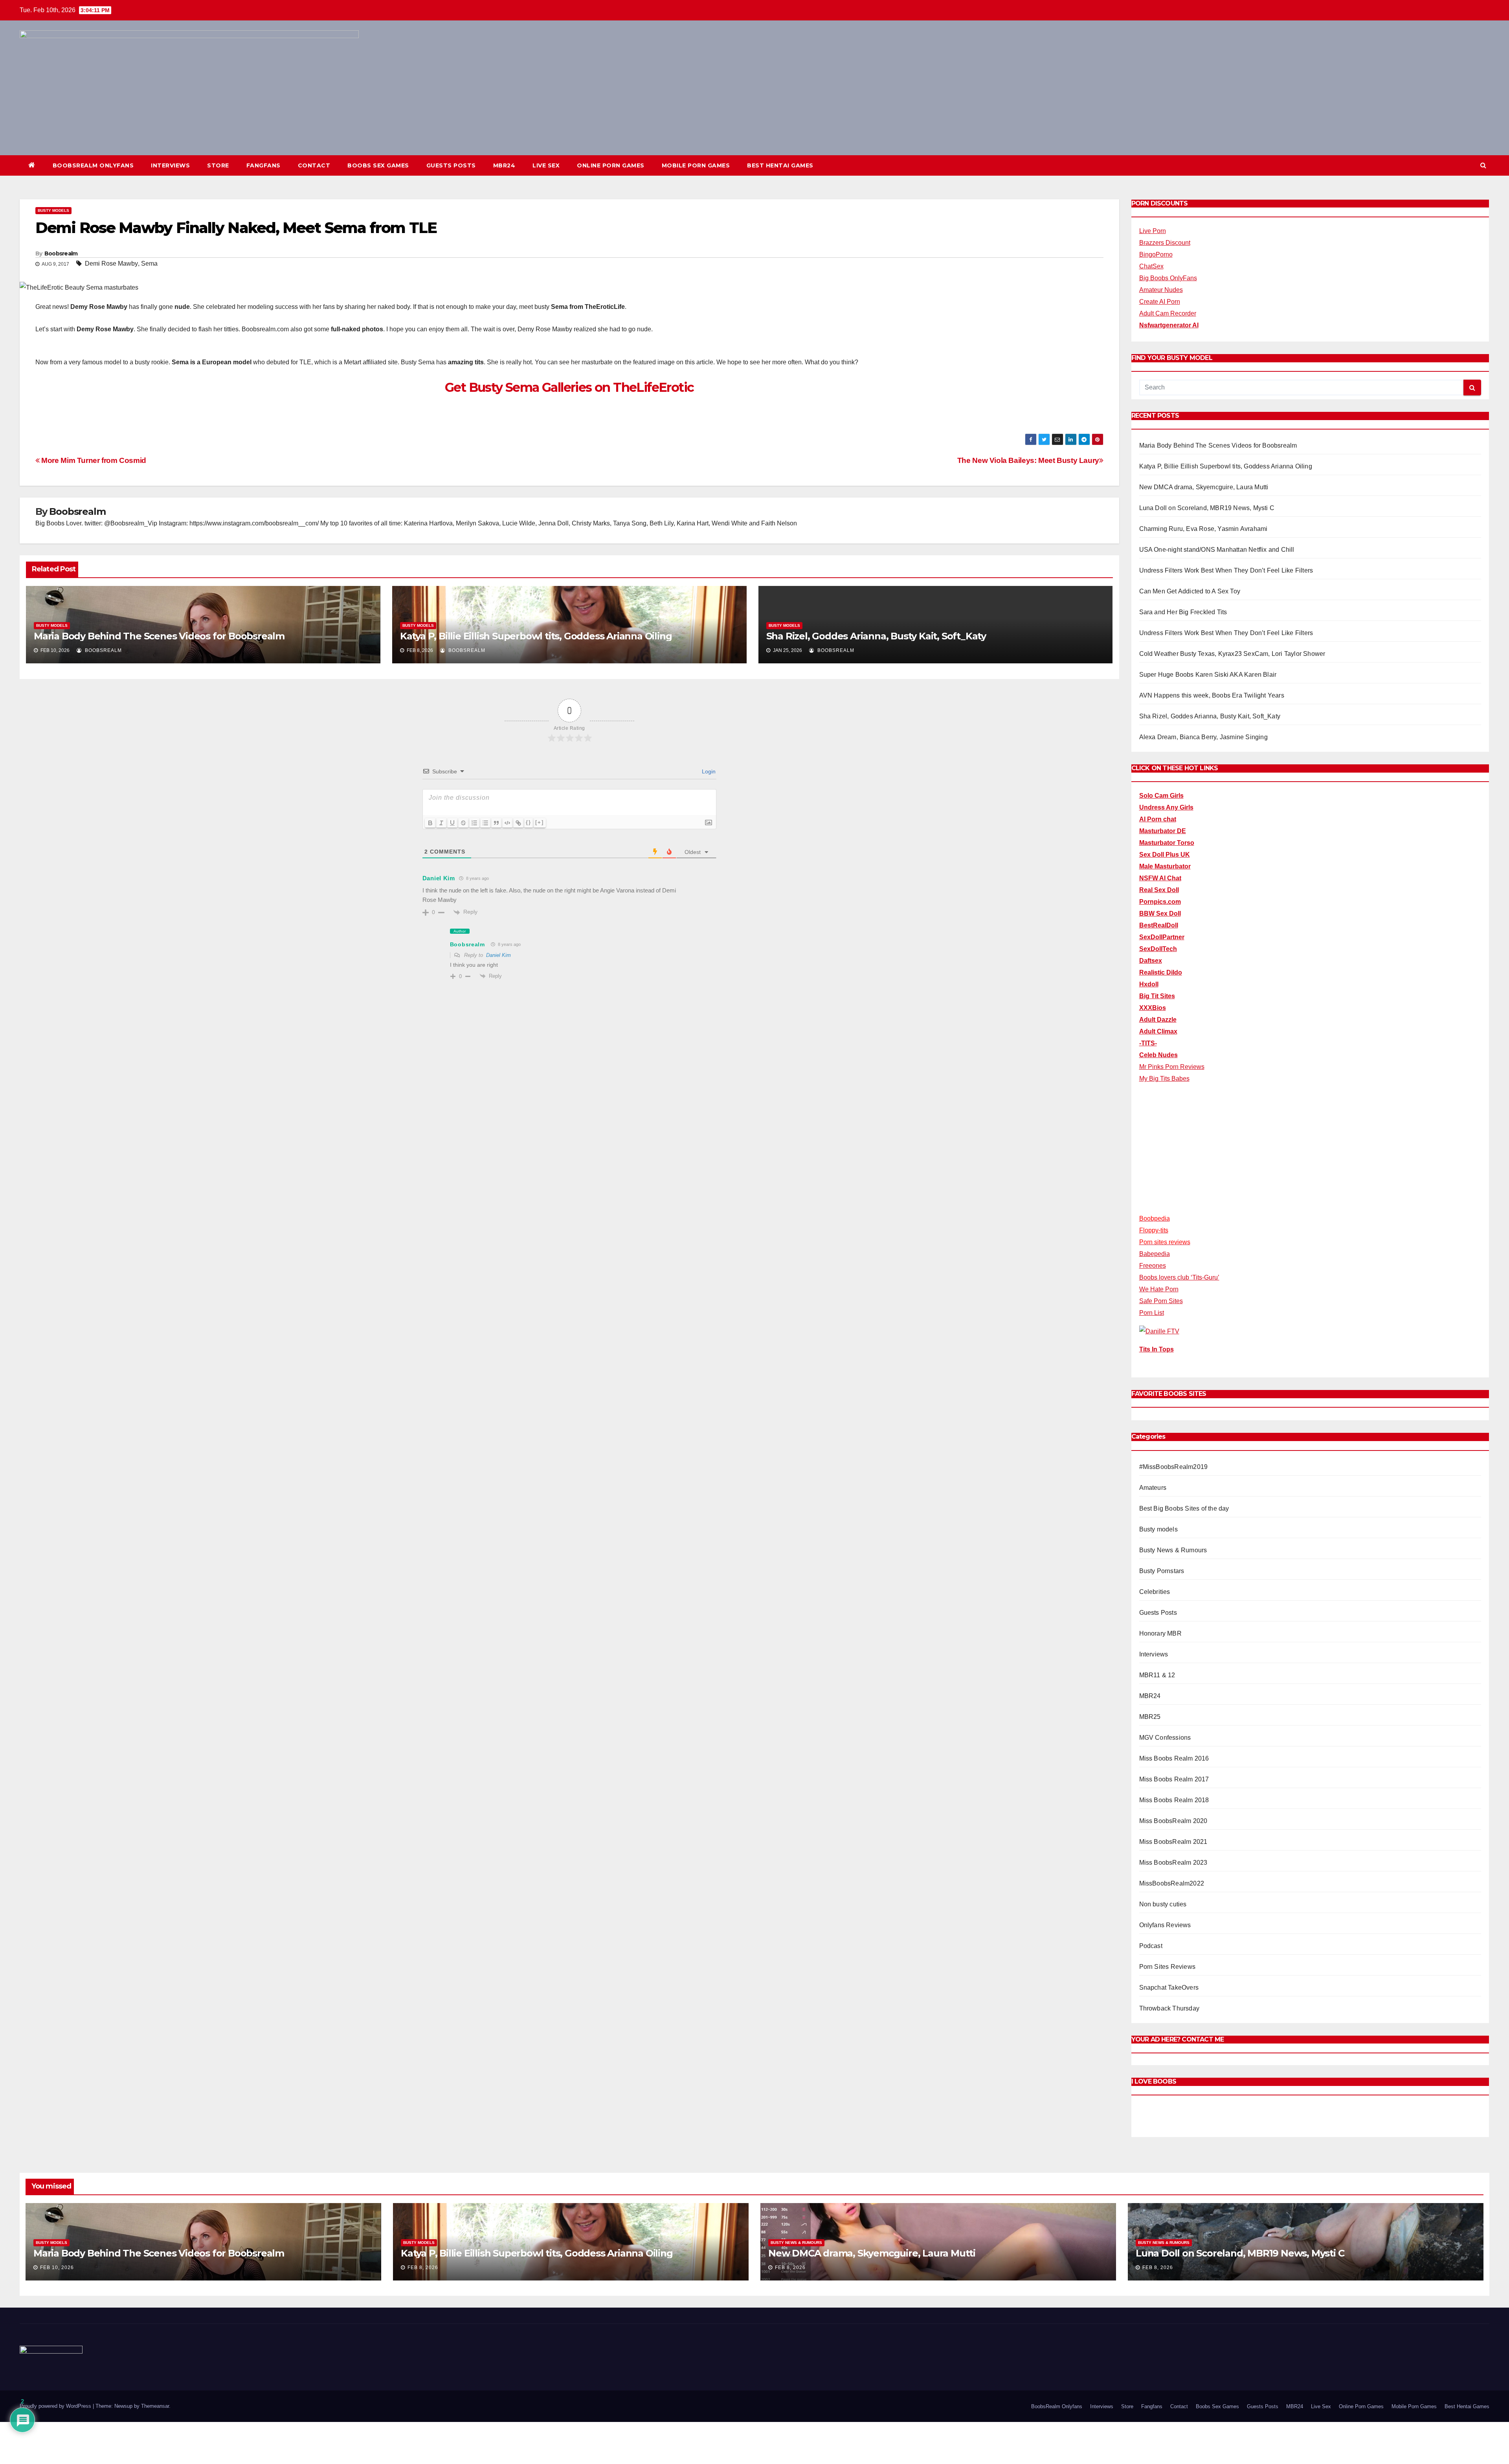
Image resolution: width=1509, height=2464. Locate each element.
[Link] (518, 823)
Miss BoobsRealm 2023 (1173, 1863)
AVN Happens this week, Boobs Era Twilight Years (1212, 695)
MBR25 (1150, 1717)
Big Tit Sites (1157, 996)
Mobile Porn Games (696, 165)
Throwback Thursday (1169, 2008)
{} (529, 822)
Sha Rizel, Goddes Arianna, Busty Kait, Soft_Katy (876, 636)
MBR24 (504, 165)
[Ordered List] (474, 823)
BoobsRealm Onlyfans (93, 165)
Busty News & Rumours (1173, 1550)
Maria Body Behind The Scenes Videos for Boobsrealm (159, 636)
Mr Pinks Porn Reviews (1172, 1067)
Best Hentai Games (780, 165)
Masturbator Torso (1167, 843)
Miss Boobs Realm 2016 (1174, 1758)
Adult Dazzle (1158, 1020)
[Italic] (441, 823)
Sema (149, 263)
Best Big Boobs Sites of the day (1184, 1508)
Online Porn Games (611, 165)
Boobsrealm (61, 253)
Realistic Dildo (1161, 972)
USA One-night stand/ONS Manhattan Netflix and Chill (1217, 550)
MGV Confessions (1165, 1738)
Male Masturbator (1165, 866)
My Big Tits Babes (1164, 1079)
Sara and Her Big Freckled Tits (1183, 612)
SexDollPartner (1162, 937)
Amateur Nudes (1161, 290)
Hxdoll (1149, 984)
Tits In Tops (1157, 1349)
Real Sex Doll (1159, 890)
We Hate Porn (1159, 1289)
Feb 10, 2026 (57, 2268)
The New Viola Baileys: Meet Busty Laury (1028, 460)
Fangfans (263, 165)
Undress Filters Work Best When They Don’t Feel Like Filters (1226, 570)
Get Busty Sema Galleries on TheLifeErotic (569, 387)
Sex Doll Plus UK (1165, 855)
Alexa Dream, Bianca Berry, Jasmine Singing (1203, 737)
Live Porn (1153, 231)
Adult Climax (1158, 1031)
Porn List (1152, 1313)
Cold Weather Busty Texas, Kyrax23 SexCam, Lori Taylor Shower (1232, 654)
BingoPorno (1156, 254)
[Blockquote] (496, 823)
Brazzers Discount (1165, 243)
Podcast (1151, 1946)
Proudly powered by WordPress (56, 2406)
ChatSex (1151, 266)
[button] (1483, 165)
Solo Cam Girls (1161, 796)
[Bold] (430, 823)
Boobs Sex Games (378, 165)
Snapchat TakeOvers (1169, 1988)
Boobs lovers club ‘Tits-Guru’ (1179, 1277)
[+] (540, 822)
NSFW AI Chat (1160, 878)
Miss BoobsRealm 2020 (1173, 1821)
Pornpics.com (1160, 902)
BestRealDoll (1159, 925)
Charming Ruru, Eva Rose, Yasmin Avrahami (1203, 529)
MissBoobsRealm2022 (1172, 1883)
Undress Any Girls (1166, 807)
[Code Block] (507, 823)
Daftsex (1151, 961)
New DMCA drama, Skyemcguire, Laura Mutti (1204, 487)
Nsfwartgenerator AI (1169, 325)
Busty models (53, 210)
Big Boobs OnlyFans (1168, 278)
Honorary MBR (1160, 1633)
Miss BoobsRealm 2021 (1173, 1842)
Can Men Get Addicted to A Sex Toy (1190, 591)
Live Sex (546, 165)
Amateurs (1153, 1488)
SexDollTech (1158, 949)
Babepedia (1155, 1254)
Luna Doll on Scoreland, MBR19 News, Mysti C (1207, 508)
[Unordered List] (485, 823)
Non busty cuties (1163, 1904)
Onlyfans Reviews (1165, 1925)
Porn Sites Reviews (1168, 1967)
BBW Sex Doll (1160, 913)
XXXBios (1153, 1008)
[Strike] (463, 823)
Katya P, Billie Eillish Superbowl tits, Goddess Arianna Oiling (536, 636)
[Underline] (452, 823)
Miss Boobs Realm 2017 (1174, 1779)
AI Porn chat (1158, 819)
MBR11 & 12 (1157, 1675)
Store (218, 165)
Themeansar (155, 2406)
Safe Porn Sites (1161, 1301)
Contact (314, 165)
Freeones (1153, 1266)
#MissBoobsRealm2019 (1174, 1467)
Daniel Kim (498, 955)
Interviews (170, 165)
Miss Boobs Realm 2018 (1174, 1800)
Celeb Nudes (1158, 1055)
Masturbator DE (1163, 831)
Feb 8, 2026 (423, 2268)
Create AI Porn (1160, 302)
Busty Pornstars (1162, 1571)
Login (708, 771)
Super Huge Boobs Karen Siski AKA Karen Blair (1208, 675)
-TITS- (1148, 1043)
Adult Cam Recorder (1168, 313)
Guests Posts (451, 165)
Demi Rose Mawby (111, 263)
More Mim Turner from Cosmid (93, 460)
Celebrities (1155, 1592)
